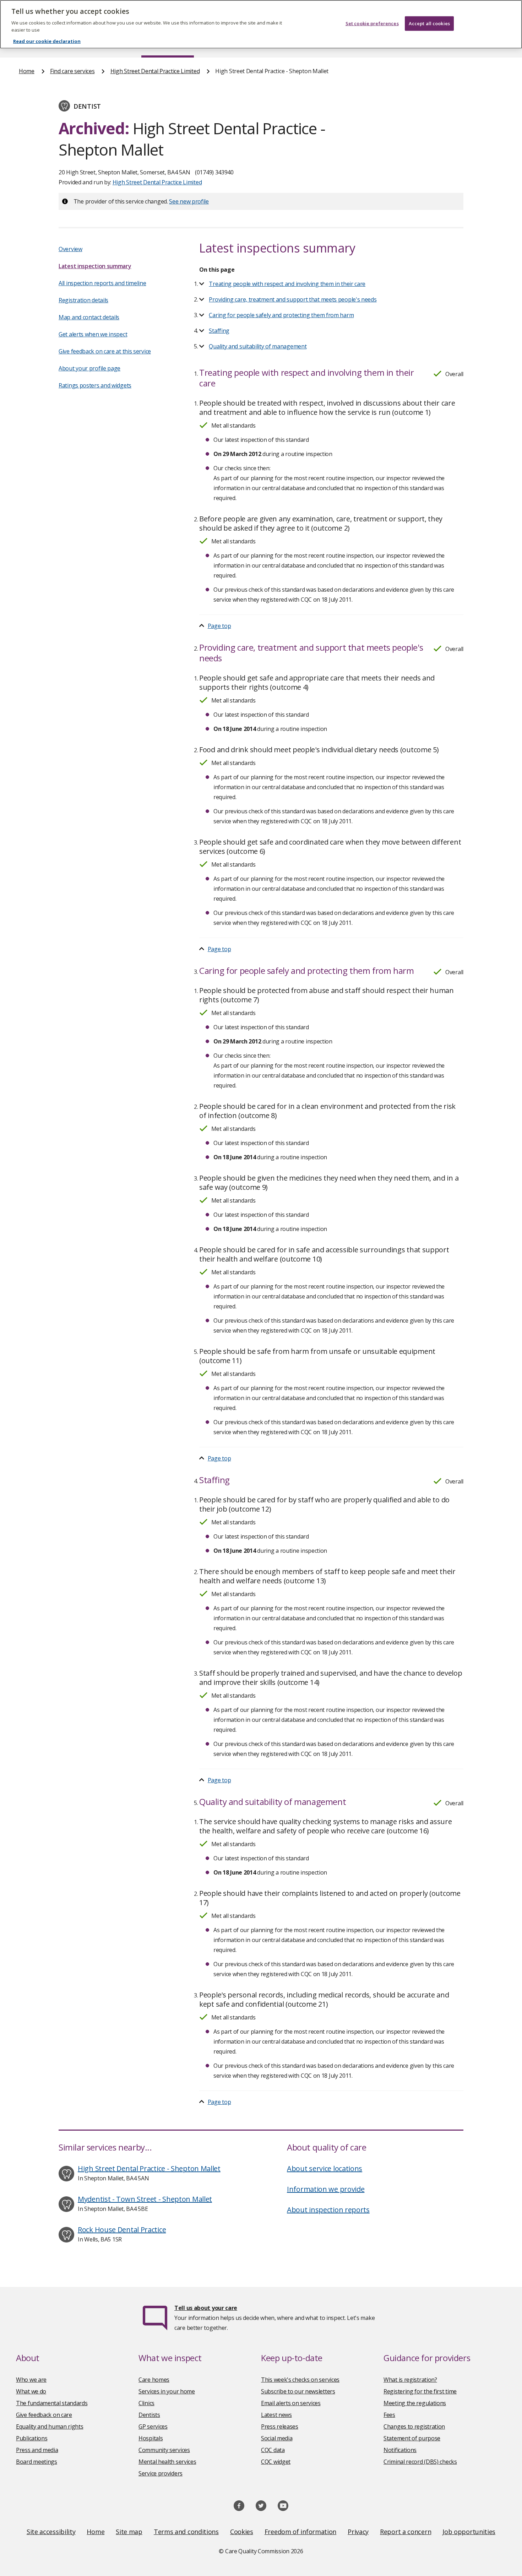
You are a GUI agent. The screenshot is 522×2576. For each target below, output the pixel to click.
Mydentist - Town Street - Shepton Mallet (145, 2199)
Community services (164, 2450)
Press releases (280, 2426)
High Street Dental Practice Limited (155, 71)
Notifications (400, 2450)
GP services (153, 2426)
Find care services (72, 71)
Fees (389, 2415)
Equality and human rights (50, 2426)
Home (27, 71)
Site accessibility (51, 2532)
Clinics (146, 2403)
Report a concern (406, 2532)
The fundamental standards (52, 2403)
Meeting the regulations (415, 2403)
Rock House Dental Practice (122, 2230)
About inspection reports (328, 2210)
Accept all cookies (429, 23)
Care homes (154, 2380)
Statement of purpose (412, 2438)
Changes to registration (414, 2426)
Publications (32, 2438)
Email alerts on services (291, 2403)
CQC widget (276, 2462)
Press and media (37, 2450)
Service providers (161, 2473)
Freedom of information (300, 2532)
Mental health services (167, 2462)
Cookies (242, 2532)
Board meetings (37, 2462)
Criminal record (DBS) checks (420, 2462)
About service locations (325, 2168)
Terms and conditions (186, 2532)
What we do (31, 2391)
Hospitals (151, 2438)
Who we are (31, 2380)
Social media (277, 2438)
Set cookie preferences (372, 23)
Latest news (276, 2415)
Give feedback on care (44, 2415)
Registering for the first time (420, 2391)
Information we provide (326, 2189)
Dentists (149, 2415)
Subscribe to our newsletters (298, 2391)
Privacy (358, 2532)
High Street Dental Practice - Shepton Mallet (149, 2168)
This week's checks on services (300, 2380)
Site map (129, 2532)
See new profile (189, 201)
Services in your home (167, 2391)
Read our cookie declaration (47, 41)
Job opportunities (469, 2532)
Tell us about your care (206, 2308)
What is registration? (410, 2380)
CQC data (273, 2450)
